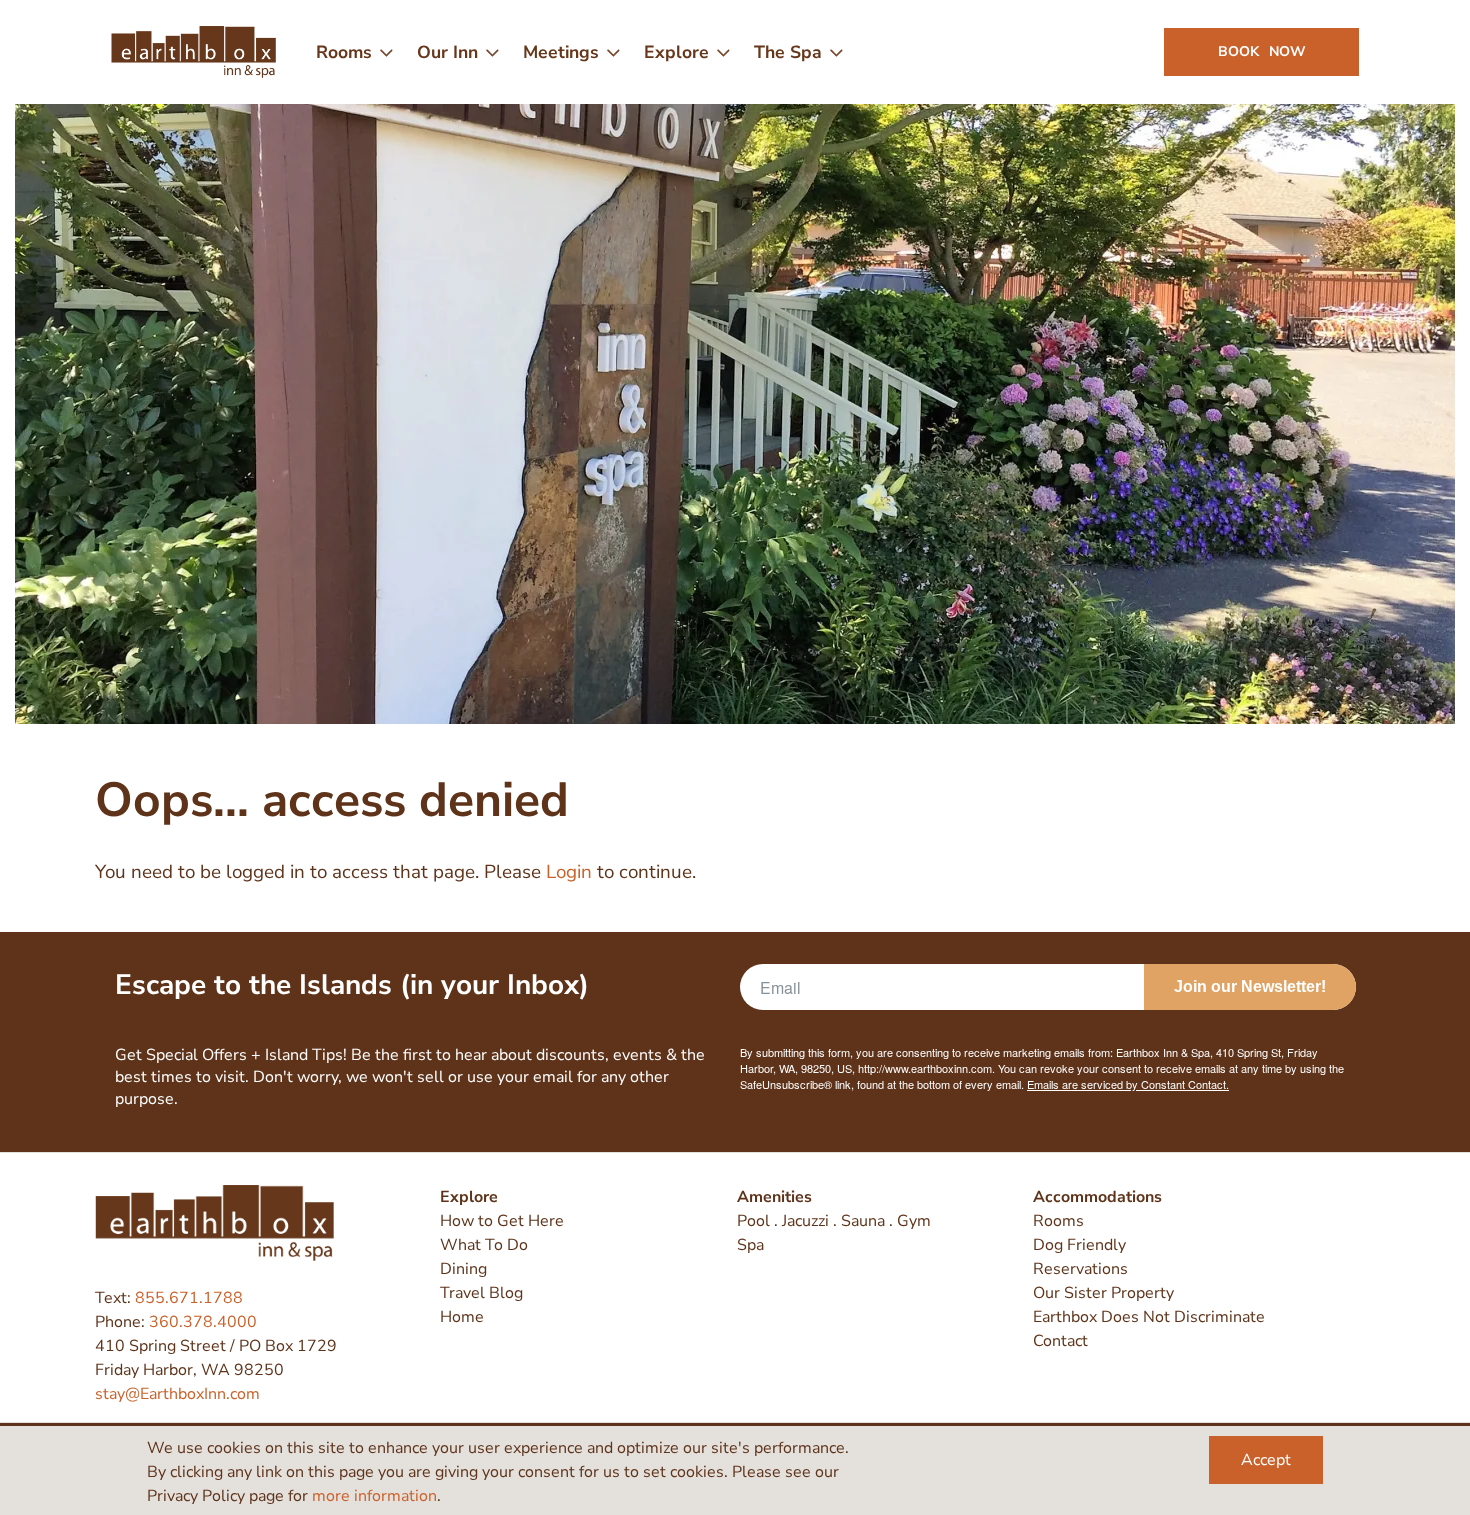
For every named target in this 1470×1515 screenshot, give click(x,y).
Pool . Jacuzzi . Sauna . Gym (834, 1221)
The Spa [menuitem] (788, 52)
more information (374, 1496)
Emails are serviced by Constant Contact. (1128, 1084)
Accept (1266, 1460)
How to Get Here (502, 1221)
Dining (463, 1269)
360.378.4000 (203, 1322)
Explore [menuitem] (676, 52)
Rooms (1058, 1221)
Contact (1060, 1341)
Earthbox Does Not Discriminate (1149, 1317)
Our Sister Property (1103, 1293)
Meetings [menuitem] (561, 52)
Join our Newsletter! (1250, 986)
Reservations (1080, 1269)
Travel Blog (481, 1293)
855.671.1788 (189, 1298)
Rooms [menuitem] (344, 52)
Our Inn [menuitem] (447, 52)
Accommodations (1097, 1197)
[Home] (193, 52)
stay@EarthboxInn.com (177, 1394)
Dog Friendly (1079, 1245)
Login (569, 872)
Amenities (774, 1197)
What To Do (484, 1245)
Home (462, 1317)
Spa (750, 1245)
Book (1262, 51)
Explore (469, 1197)
